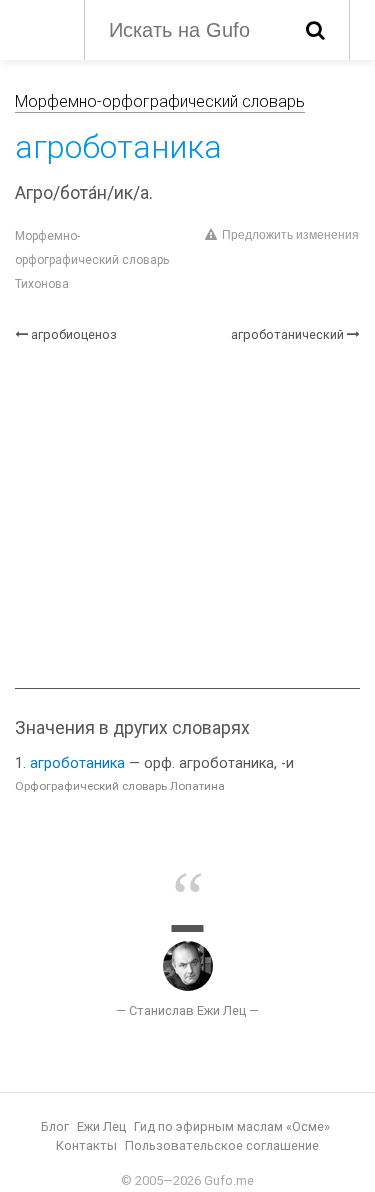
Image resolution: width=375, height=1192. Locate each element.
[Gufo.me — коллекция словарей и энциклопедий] (39, 28)
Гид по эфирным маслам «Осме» (232, 1126)
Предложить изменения (290, 235)
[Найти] (315, 30)
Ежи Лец (101, 1126)
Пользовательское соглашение (222, 1145)
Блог (55, 1126)
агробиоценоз (74, 334)
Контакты (86, 1145)
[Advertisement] (187, 516)
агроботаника (77, 763)
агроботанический (287, 334)
